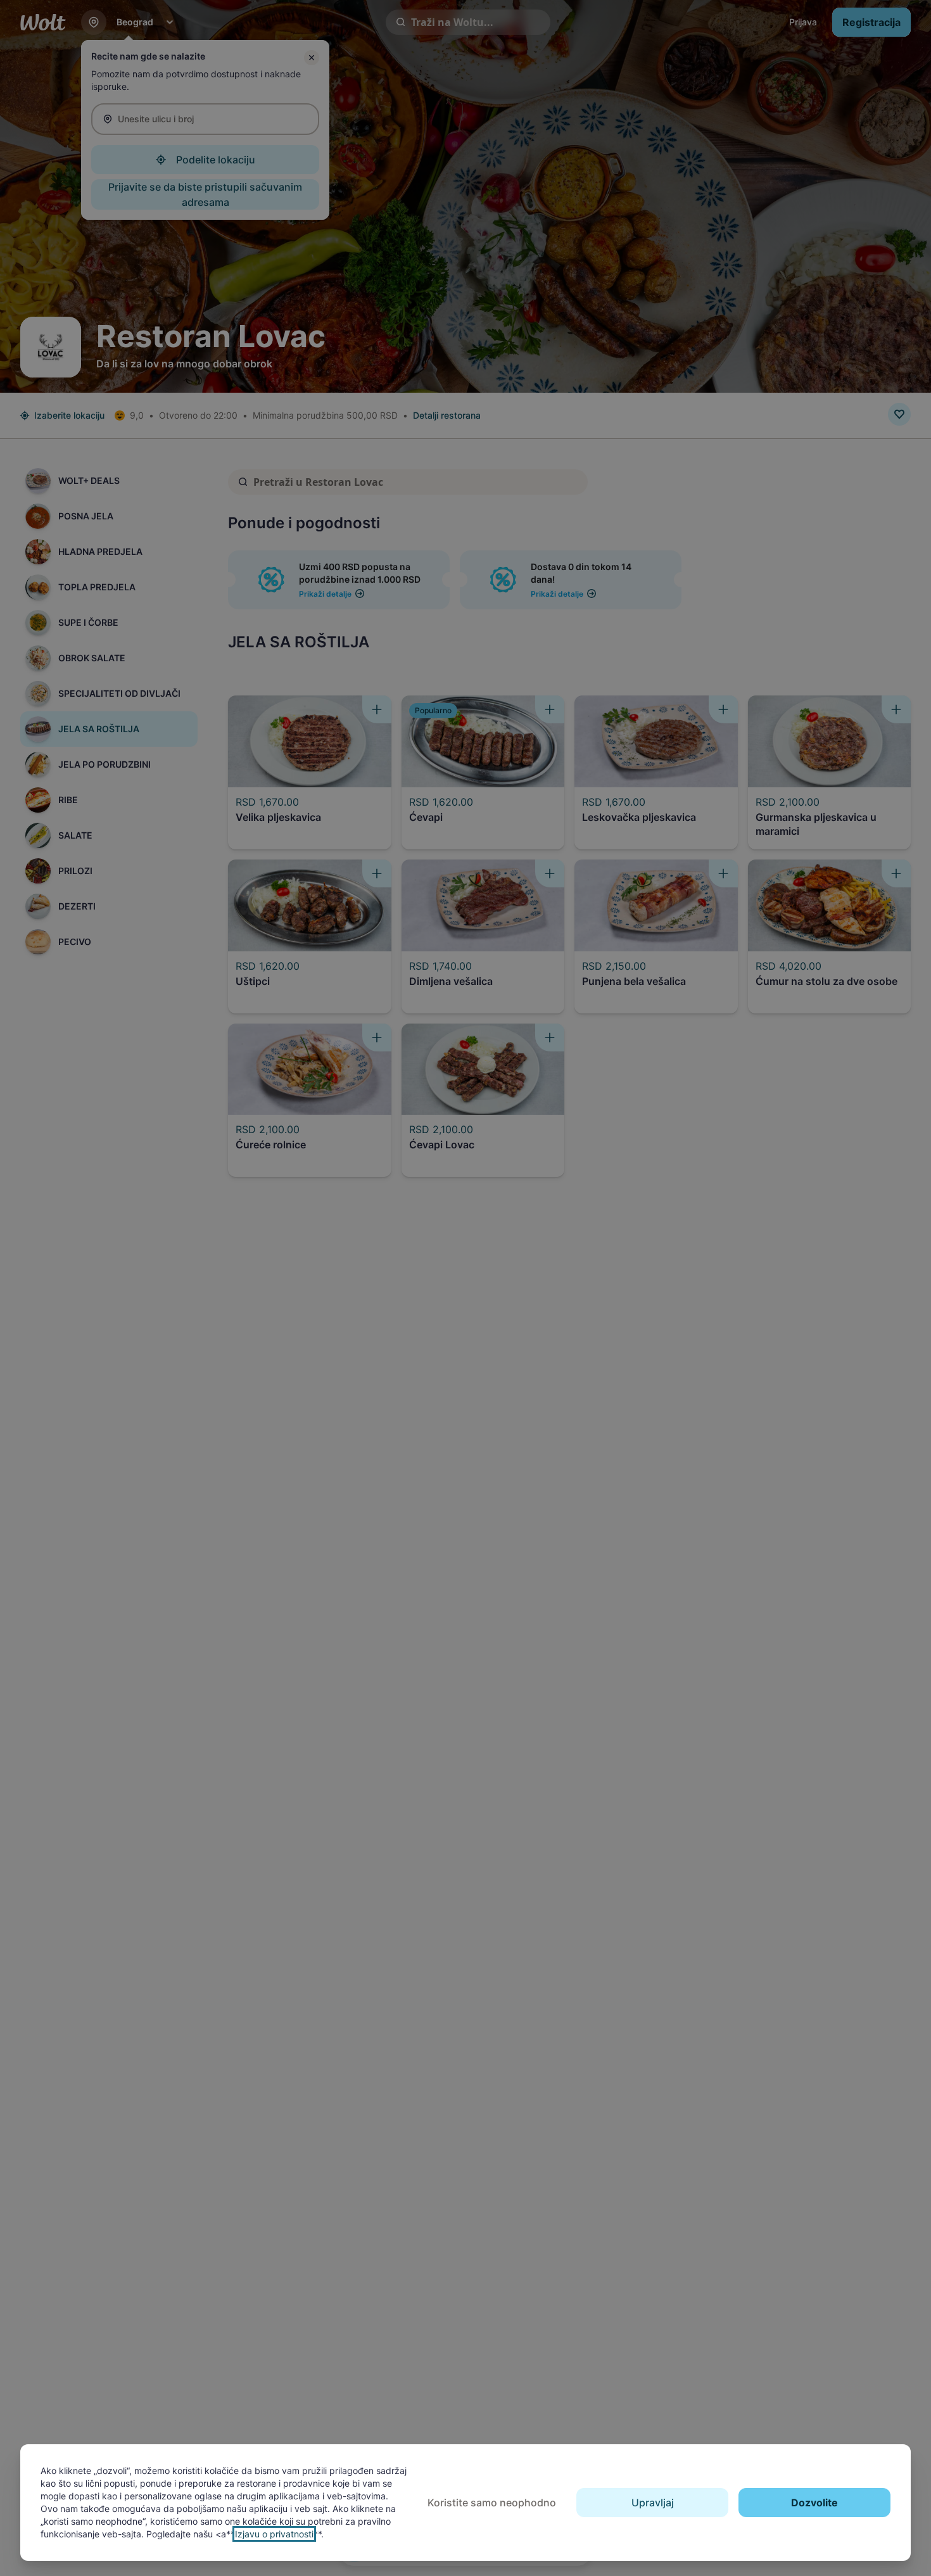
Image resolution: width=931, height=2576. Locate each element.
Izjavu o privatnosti (274, 2534)
